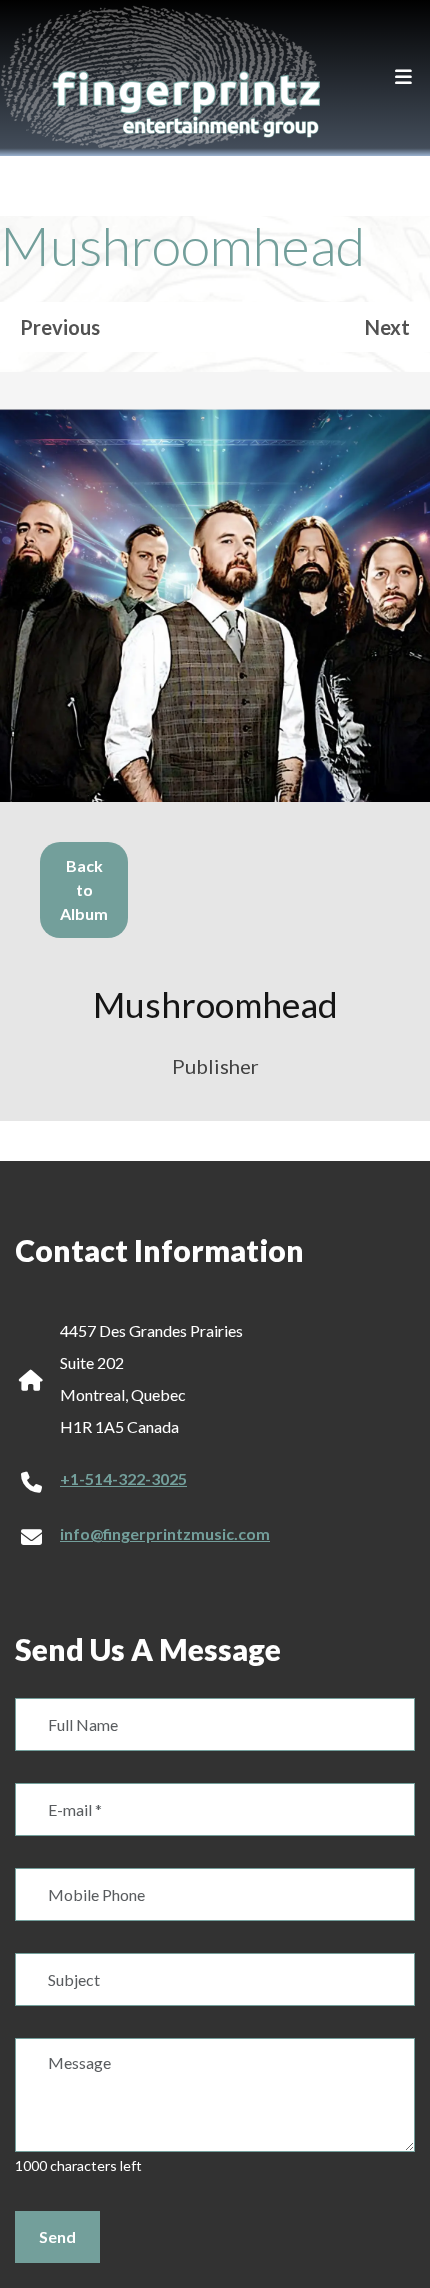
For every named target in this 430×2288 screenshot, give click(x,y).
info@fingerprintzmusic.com (165, 1533)
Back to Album (84, 889)
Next (387, 327)
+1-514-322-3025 (123, 1478)
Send (57, 2236)
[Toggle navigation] (403, 78)
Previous (60, 327)
